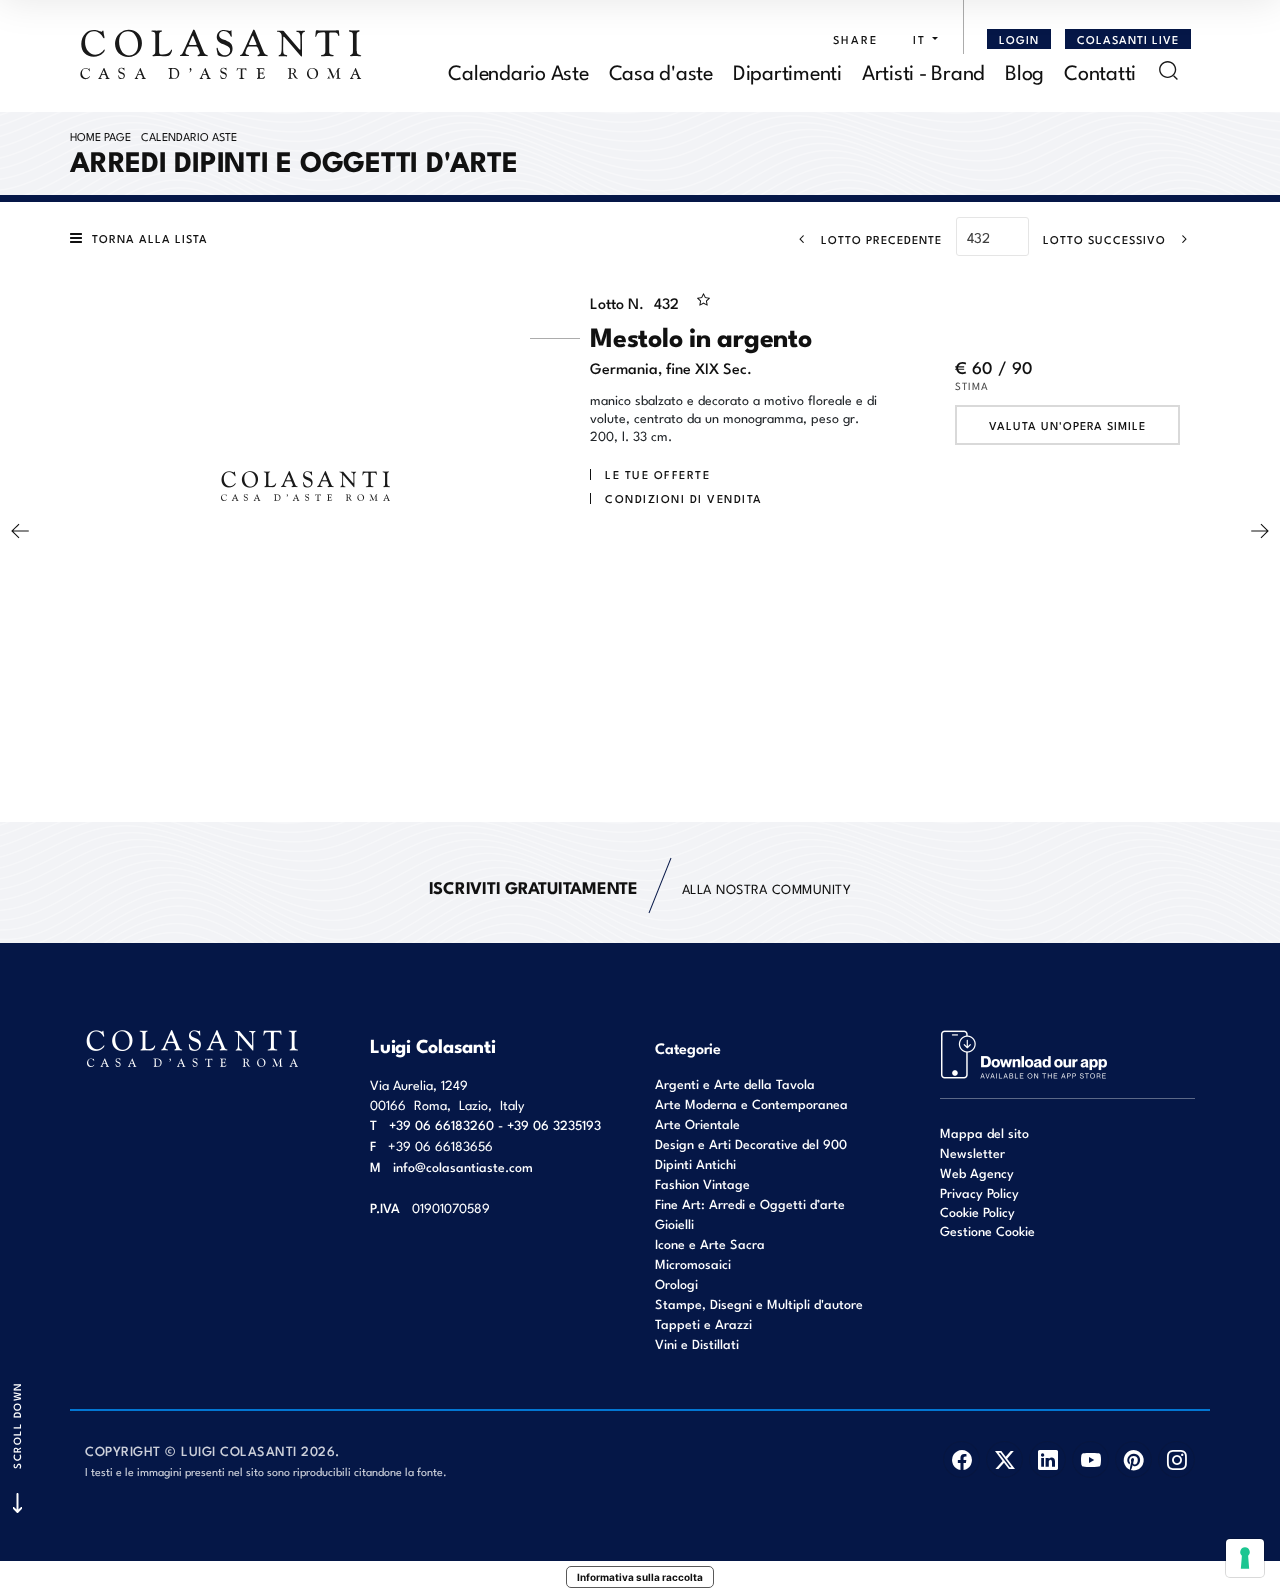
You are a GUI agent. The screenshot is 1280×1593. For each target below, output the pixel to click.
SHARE (855, 39)
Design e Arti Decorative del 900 (751, 1143)
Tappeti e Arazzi (703, 1323)
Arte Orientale (697, 1123)
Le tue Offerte (657, 474)
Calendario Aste (518, 70)
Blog (1024, 70)
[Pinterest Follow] (1133, 1459)
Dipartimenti (787, 70)
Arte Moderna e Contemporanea (751, 1103)
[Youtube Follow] (1090, 1459)
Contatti (1100, 70)
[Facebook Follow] (961, 1459)
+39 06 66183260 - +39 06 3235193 (495, 1124)
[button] (920, 39)
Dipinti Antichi (695, 1163)
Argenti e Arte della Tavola (735, 1083)
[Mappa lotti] (1024, 1052)
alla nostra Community (640, 886)
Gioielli (674, 1223)
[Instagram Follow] (1176, 1459)
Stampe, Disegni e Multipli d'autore (759, 1303)
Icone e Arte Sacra (710, 1243)
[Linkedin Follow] (1047, 1459)
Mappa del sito (984, 1132)
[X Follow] (1004, 1459)
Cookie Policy (977, 1212)
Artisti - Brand (923, 70)
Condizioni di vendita (684, 498)
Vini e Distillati (697, 1343)
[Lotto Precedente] (20, 531)
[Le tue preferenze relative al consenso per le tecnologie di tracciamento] (1245, 1558)
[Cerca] (1168, 70)
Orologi (676, 1283)
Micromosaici (693, 1263)
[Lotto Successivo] (1260, 531)
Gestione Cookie (987, 1230)
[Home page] (222, 54)
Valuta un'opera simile (1067, 425)
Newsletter (972, 1152)
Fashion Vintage (702, 1183)
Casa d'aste (661, 70)
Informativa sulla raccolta (640, 1577)
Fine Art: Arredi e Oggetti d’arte (750, 1203)
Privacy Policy (979, 1192)
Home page (100, 136)
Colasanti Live (1128, 39)
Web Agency (977, 1172)
